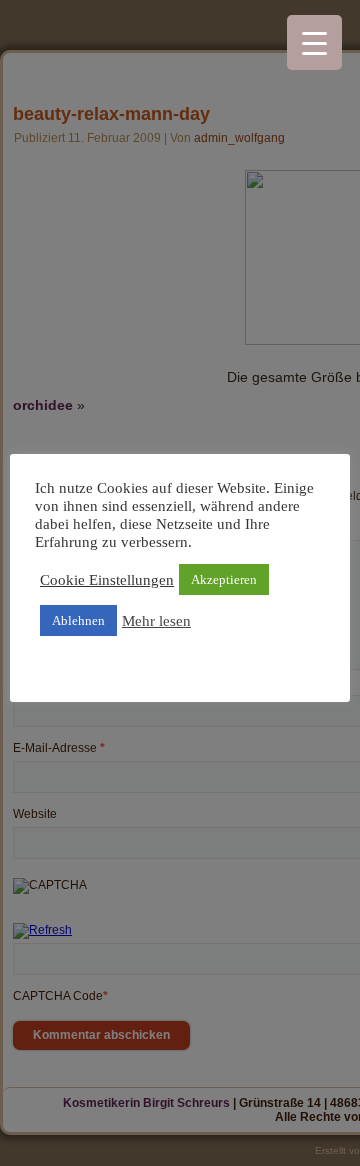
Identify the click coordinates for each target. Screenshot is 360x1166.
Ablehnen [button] (78, 620)
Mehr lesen (156, 621)
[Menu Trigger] (314, 42)
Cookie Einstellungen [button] (107, 580)
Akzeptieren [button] (224, 579)
